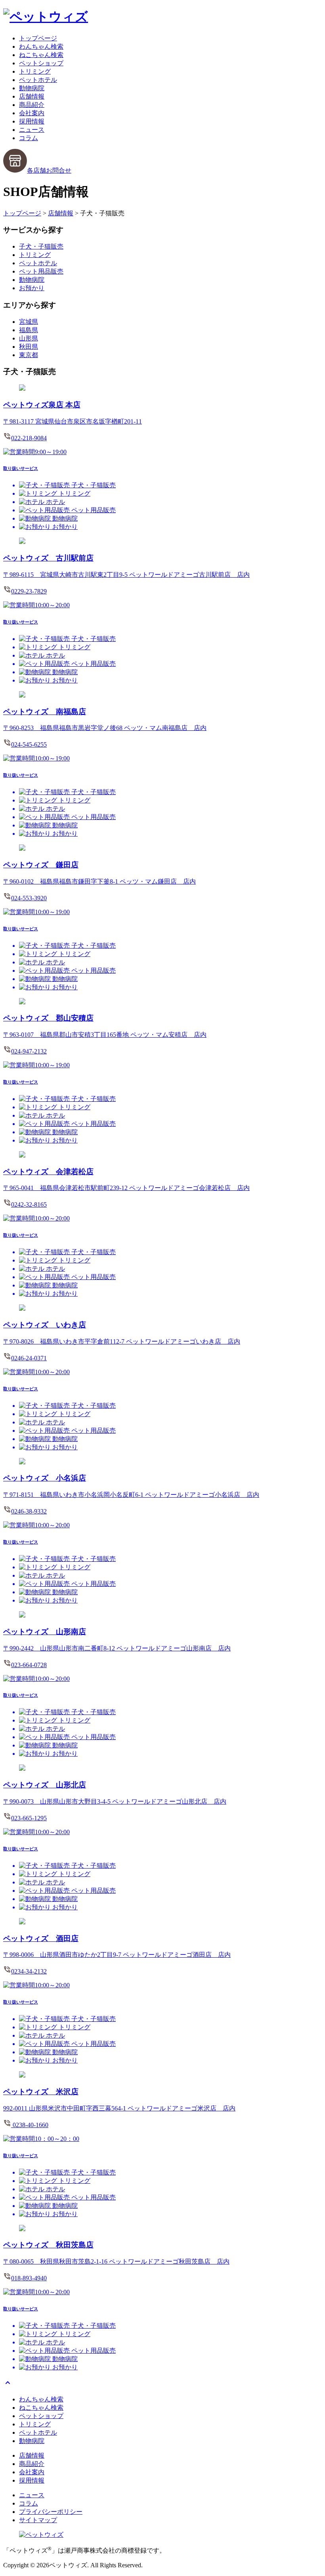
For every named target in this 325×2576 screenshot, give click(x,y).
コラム (29, 138)
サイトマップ (38, 2520)
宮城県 (29, 322)
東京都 (29, 355)
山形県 (29, 338)
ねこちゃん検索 (41, 55)
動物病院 (32, 88)
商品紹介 (32, 105)
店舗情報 (32, 96)
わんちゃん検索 (41, 47)
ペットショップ (41, 63)
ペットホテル (38, 80)
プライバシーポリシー (51, 2512)
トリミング (35, 71)
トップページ (38, 38)
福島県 (29, 330)
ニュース (32, 130)
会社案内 (32, 113)
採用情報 (32, 121)
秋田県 (29, 347)
